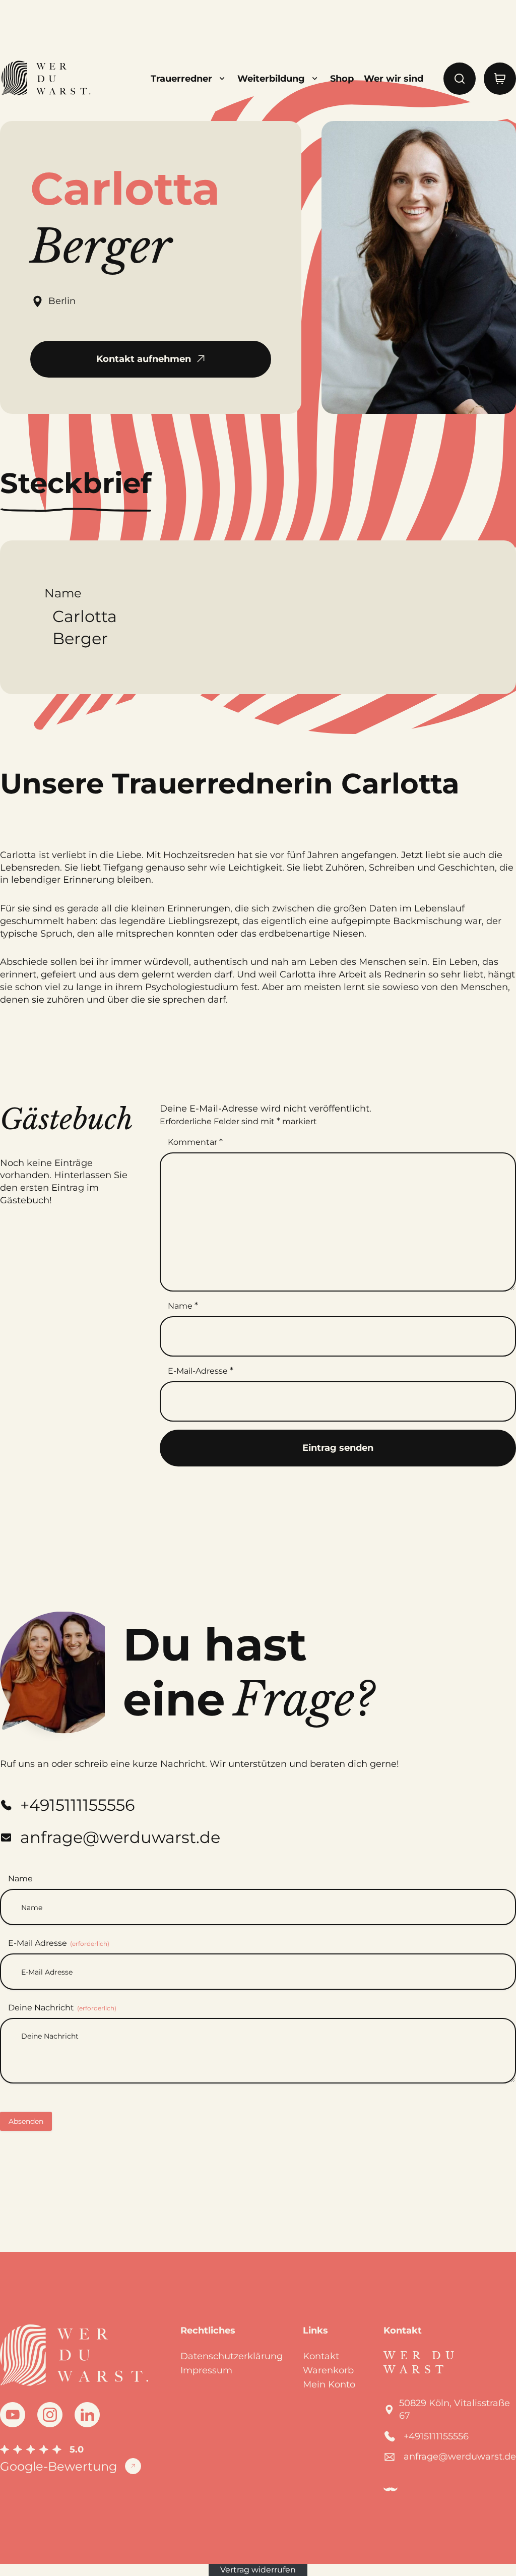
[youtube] (13, 2415)
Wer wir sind (394, 79)
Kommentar (195, 1142)
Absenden (26, 2121)
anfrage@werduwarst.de (460, 2457)
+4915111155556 (436, 2436)
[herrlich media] (391, 2489)
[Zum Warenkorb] (500, 79)
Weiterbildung (271, 79)
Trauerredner (181, 79)
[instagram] (50, 2415)
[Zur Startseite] (45, 79)
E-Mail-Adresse (201, 1371)
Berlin (62, 301)
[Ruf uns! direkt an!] (472, 1324)
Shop (342, 79)
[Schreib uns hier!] (472, 1288)
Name (183, 1306)
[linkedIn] (87, 2415)
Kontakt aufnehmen (144, 359)
